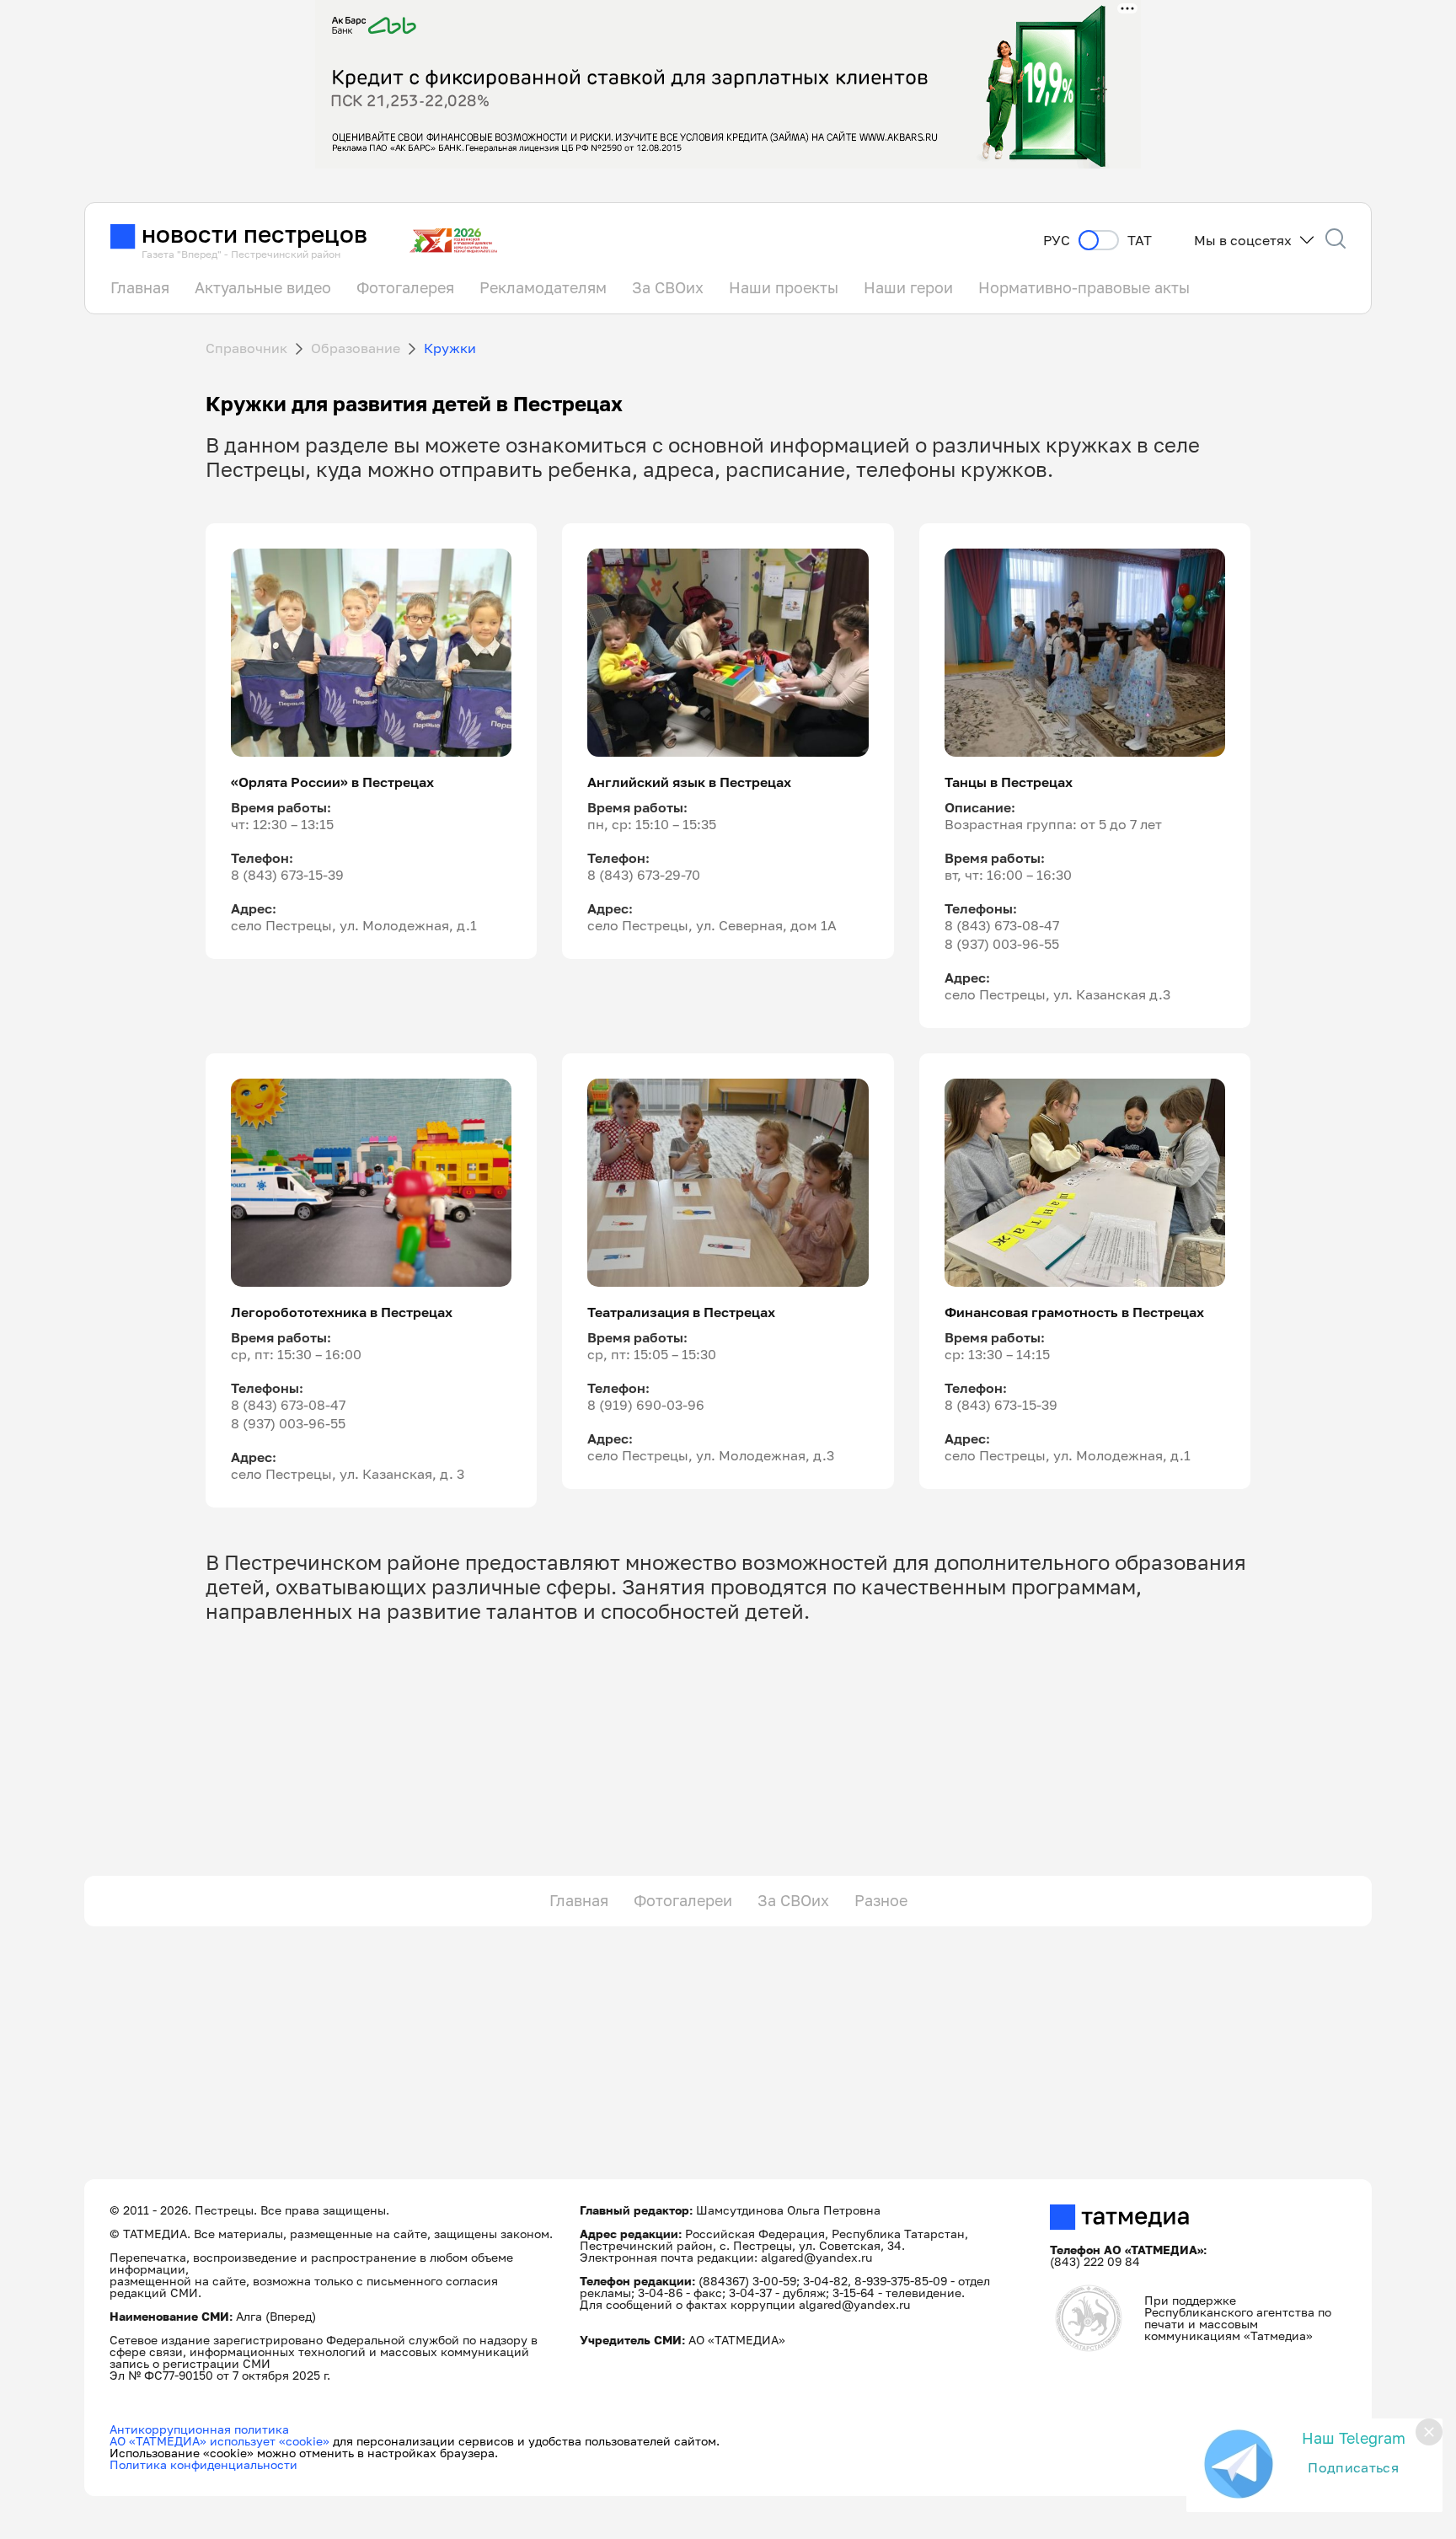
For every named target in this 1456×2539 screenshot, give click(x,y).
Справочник (246, 348)
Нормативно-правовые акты (1084, 287)
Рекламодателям (543, 287)
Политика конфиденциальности (203, 2464)
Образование (356, 348)
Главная (140, 287)
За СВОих (668, 287)
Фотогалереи (683, 1900)
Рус (1057, 241)
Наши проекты (784, 287)
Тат (1140, 241)
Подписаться (1353, 2467)
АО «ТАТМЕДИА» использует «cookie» (219, 2441)
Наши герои (908, 287)
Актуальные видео (263, 287)
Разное (881, 1900)
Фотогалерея (405, 287)
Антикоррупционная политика (199, 2429)
